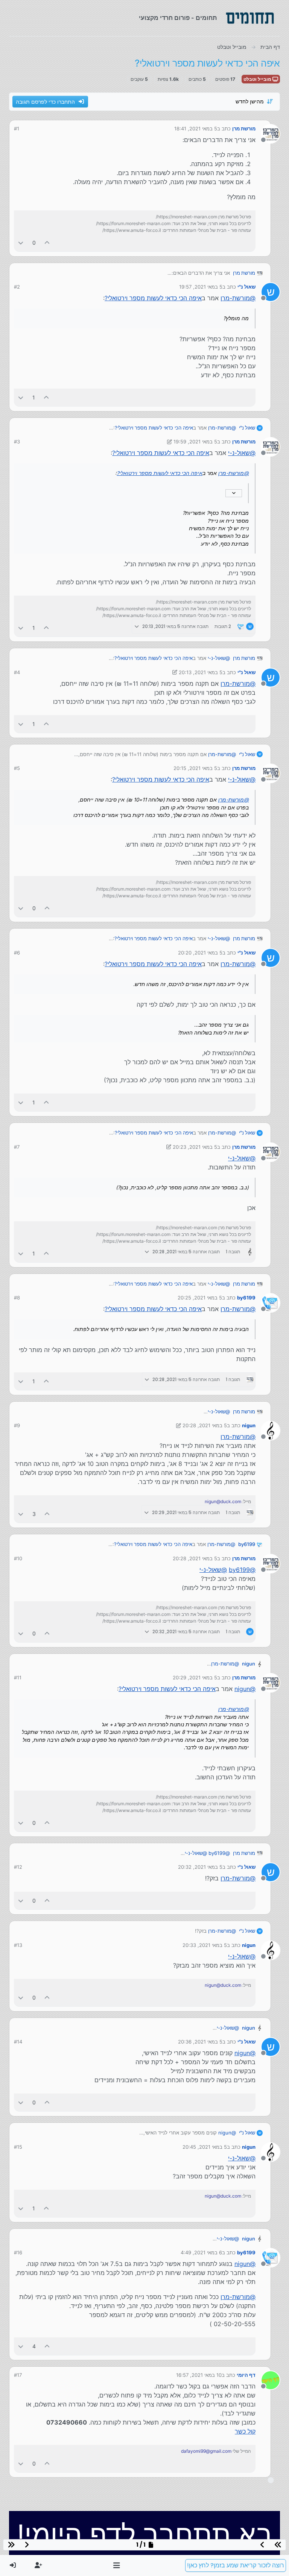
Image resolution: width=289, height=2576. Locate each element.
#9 (17, 1425)
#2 (17, 287)
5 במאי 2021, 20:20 (200, 953)
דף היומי (246, 2375)
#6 (17, 953)
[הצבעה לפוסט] (47, 243)
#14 (18, 2042)
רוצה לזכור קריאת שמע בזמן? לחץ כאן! (236, 2565)
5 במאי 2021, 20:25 (200, 1298)
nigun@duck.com (223, 1501)
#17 (18, 2375)
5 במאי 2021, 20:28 (205, 1425)
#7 (17, 1147)
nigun (249, 1425)
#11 (18, 1678)
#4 (17, 672)
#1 (17, 129)
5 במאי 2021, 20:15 (195, 768)
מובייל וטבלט (258, 79)
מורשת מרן (244, 129)
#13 (18, 1945)
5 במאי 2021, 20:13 (201, 672)
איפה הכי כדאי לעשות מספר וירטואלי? (153, 298)
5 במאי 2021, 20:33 (205, 1945)
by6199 (246, 1298)
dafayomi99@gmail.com (206, 2451)
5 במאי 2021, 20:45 (205, 2147)
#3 (17, 442)
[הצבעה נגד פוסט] (21, 243)
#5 (17, 768)
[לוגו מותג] (250, 18)
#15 (18, 2147)
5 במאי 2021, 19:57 (201, 287)
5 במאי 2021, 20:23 (195, 1147)
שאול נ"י (246, 287)
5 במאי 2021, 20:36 (200, 2042)
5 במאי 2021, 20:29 (195, 1678)
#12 (18, 1867)
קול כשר (245, 2431)
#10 (18, 1558)
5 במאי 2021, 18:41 (196, 129)
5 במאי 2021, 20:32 (200, 1867)
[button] (117, 2565)
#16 (18, 2252)
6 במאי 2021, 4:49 (201, 2252)
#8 (17, 1298)
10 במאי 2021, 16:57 (199, 2375)
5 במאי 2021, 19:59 (195, 442)
